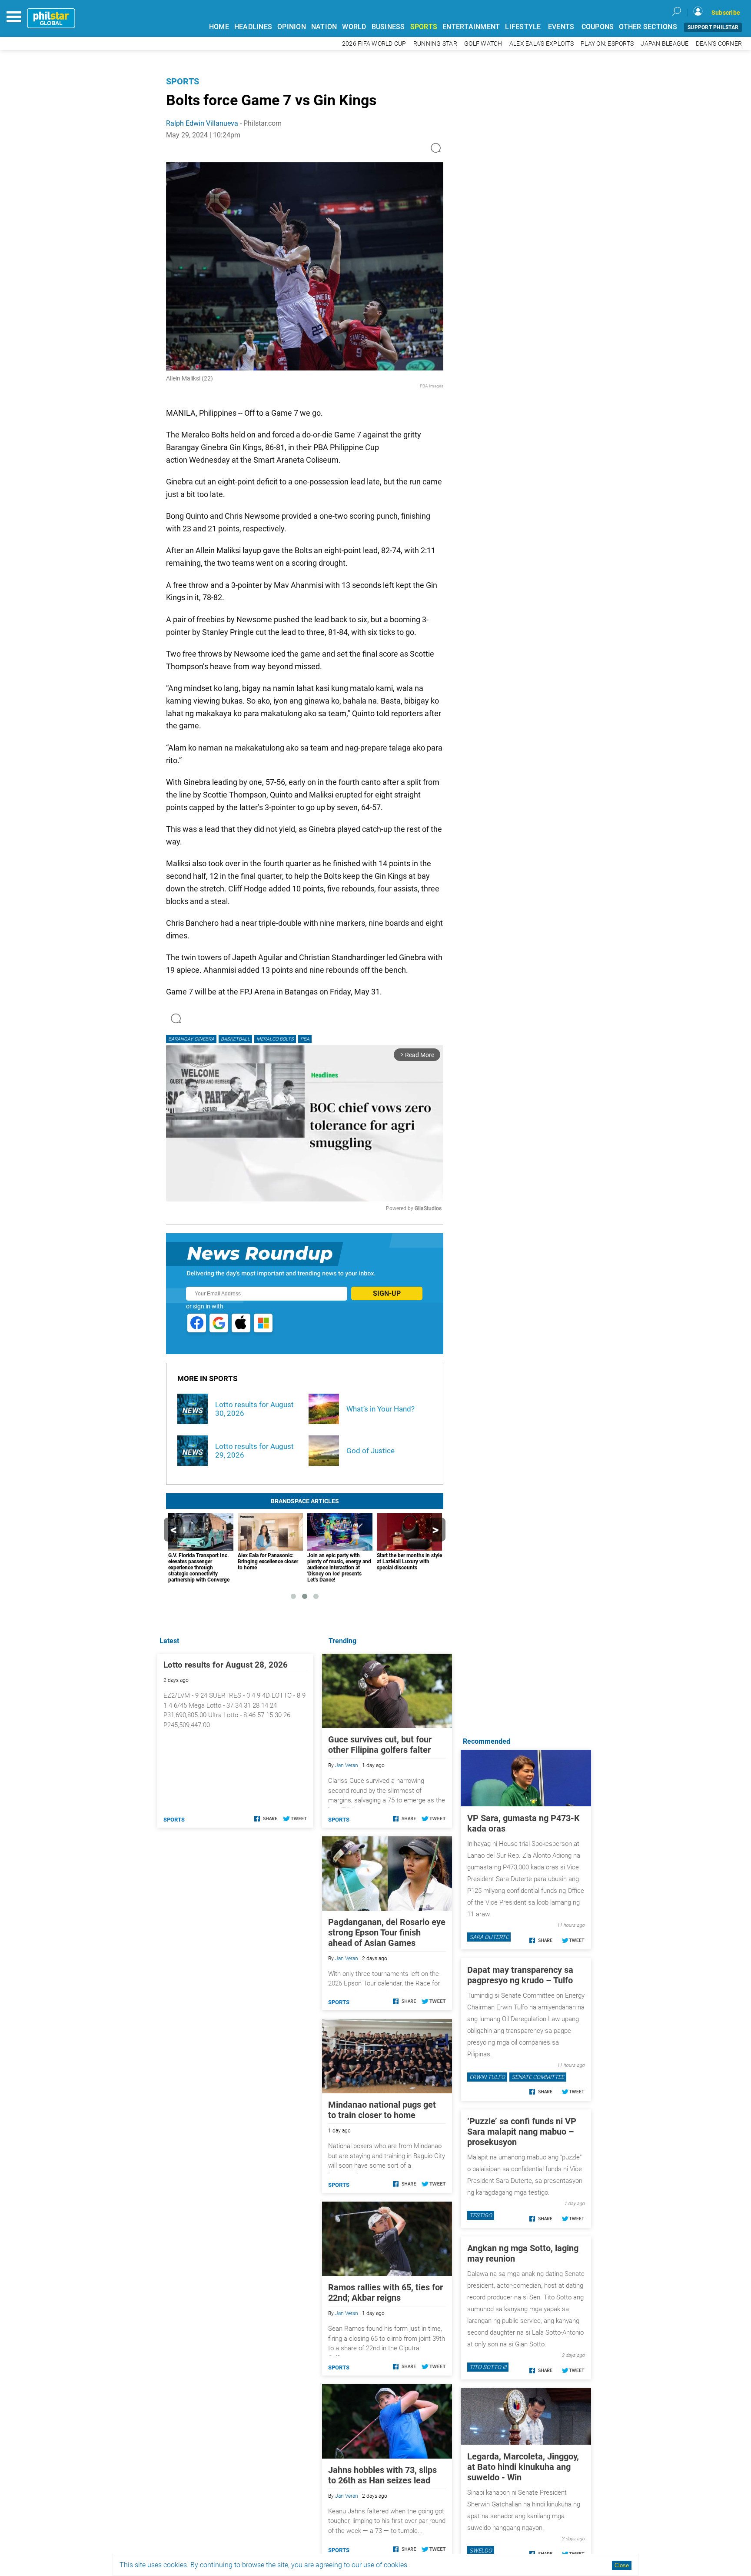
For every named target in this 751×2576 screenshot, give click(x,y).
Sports (183, 81)
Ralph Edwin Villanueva (202, 123)
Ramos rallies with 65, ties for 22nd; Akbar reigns (385, 2292)
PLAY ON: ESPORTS (607, 44)
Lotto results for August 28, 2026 (226, 1665)
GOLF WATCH (483, 44)
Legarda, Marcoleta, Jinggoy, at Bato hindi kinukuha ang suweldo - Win (523, 2467)
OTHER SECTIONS (648, 27)
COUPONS (598, 27)
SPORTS (424, 27)
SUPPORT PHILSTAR (713, 27)
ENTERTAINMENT (471, 27)
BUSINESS (388, 27)
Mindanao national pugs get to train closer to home (382, 2110)
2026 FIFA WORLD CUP (374, 44)
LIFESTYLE (523, 27)
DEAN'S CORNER (719, 44)
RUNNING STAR (435, 44)
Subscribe (726, 13)
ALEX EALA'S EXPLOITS (542, 44)
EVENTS (561, 27)
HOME (219, 27)
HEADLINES (253, 27)
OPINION (292, 27)
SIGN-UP (387, 1293)
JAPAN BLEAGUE (665, 44)
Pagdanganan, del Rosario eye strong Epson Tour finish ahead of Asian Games (387, 1932)
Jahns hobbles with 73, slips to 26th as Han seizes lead (382, 2475)
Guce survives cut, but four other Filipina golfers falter (380, 1745)
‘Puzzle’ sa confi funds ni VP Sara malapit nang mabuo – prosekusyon (522, 2132)
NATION (324, 27)
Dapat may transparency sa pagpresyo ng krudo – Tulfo (520, 1975)
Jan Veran (347, 1765)
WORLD (354, 27)
